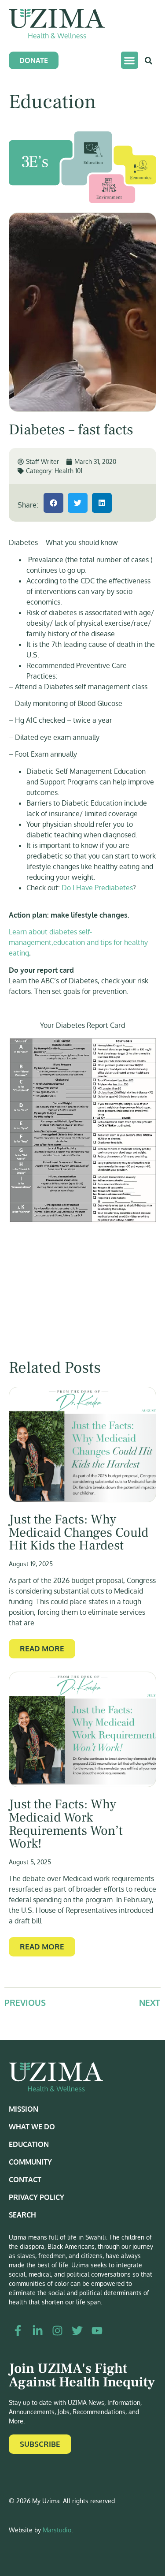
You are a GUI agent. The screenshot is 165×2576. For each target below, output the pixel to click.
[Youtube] (97, 2331)
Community (30, 2162)
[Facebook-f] (18, 2331)
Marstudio (57, 2530)
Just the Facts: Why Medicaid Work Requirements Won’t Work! (66, 1824)
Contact (25, 2180)
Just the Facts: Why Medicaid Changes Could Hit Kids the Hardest (79, 1533)
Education (29, 2144)
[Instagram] (57, 2331)
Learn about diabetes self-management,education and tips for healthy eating (78, 942)
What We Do (32, 2127)
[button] (130, 60)
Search (22, 2215)
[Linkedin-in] (37, 2331)
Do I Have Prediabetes (97, 888)
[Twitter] (77, 2331)
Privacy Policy (37, 2197)
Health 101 (68, 471)
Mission (24, 2109)
